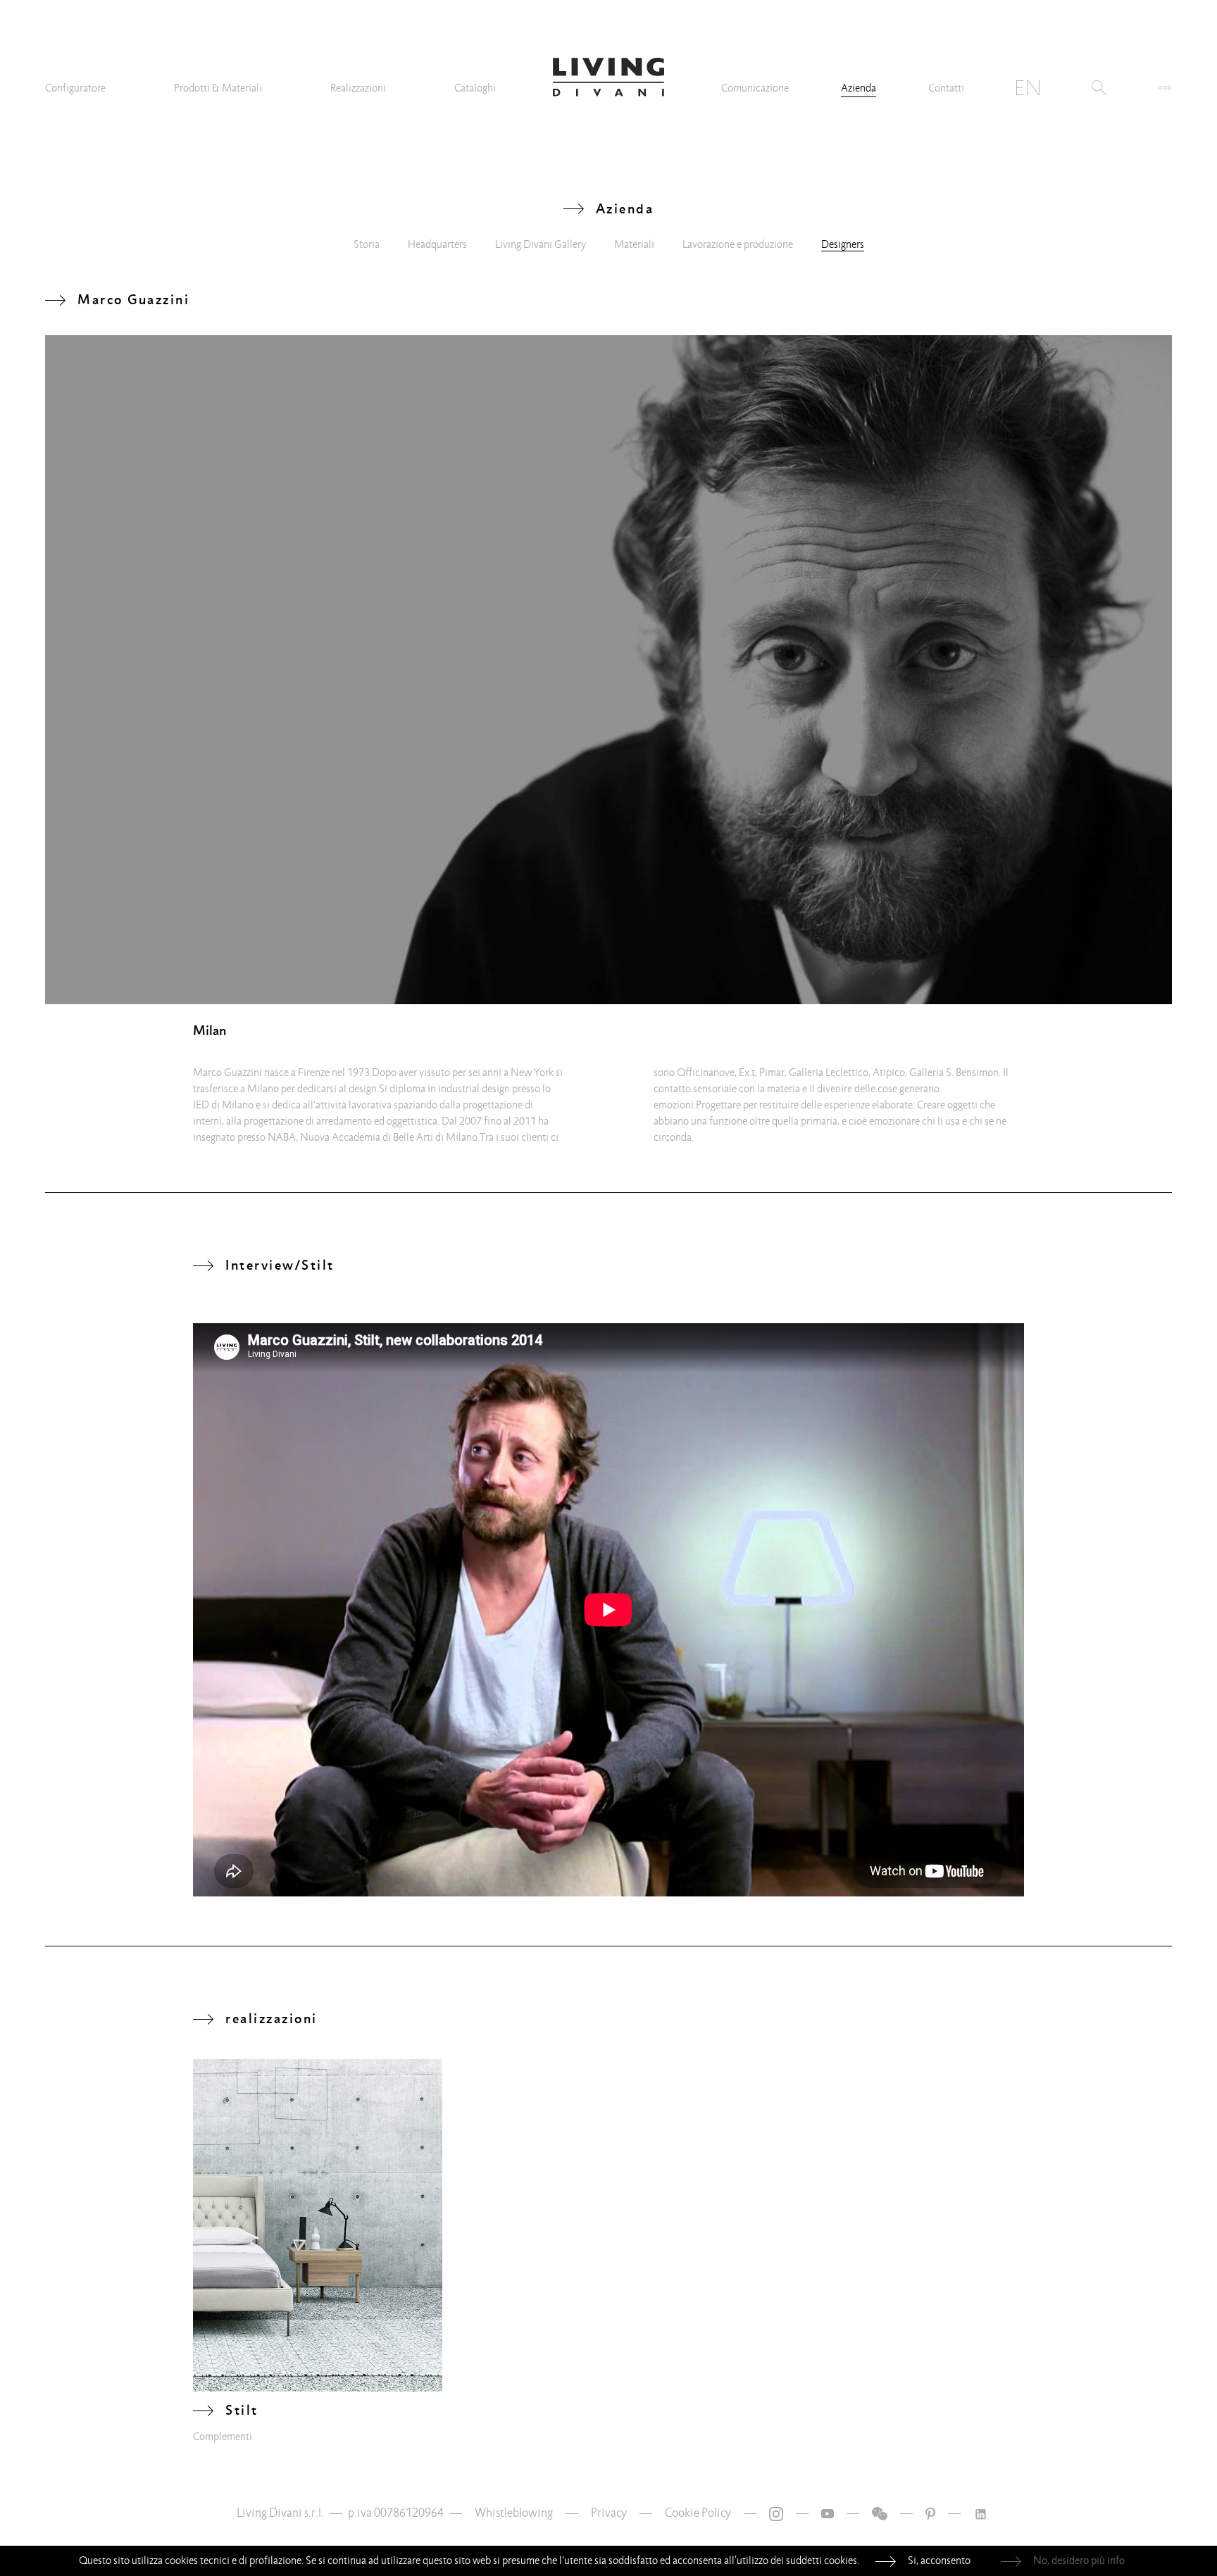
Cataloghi (475, 88)
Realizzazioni (358, 88)
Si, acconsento (939, 2561)
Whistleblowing (514, 2513)
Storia (367, 244)
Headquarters (437, 244)
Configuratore (75, 88)
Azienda (859, 88)
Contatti (946, 88)
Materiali (634, 244)
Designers (843, 244)
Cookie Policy (698, 2513)
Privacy (609, 2513)
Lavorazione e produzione (738, 244)
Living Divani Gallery (541, 244)
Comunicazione (755, 88)
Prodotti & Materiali (218, 88)
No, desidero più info (1079, 2561)
